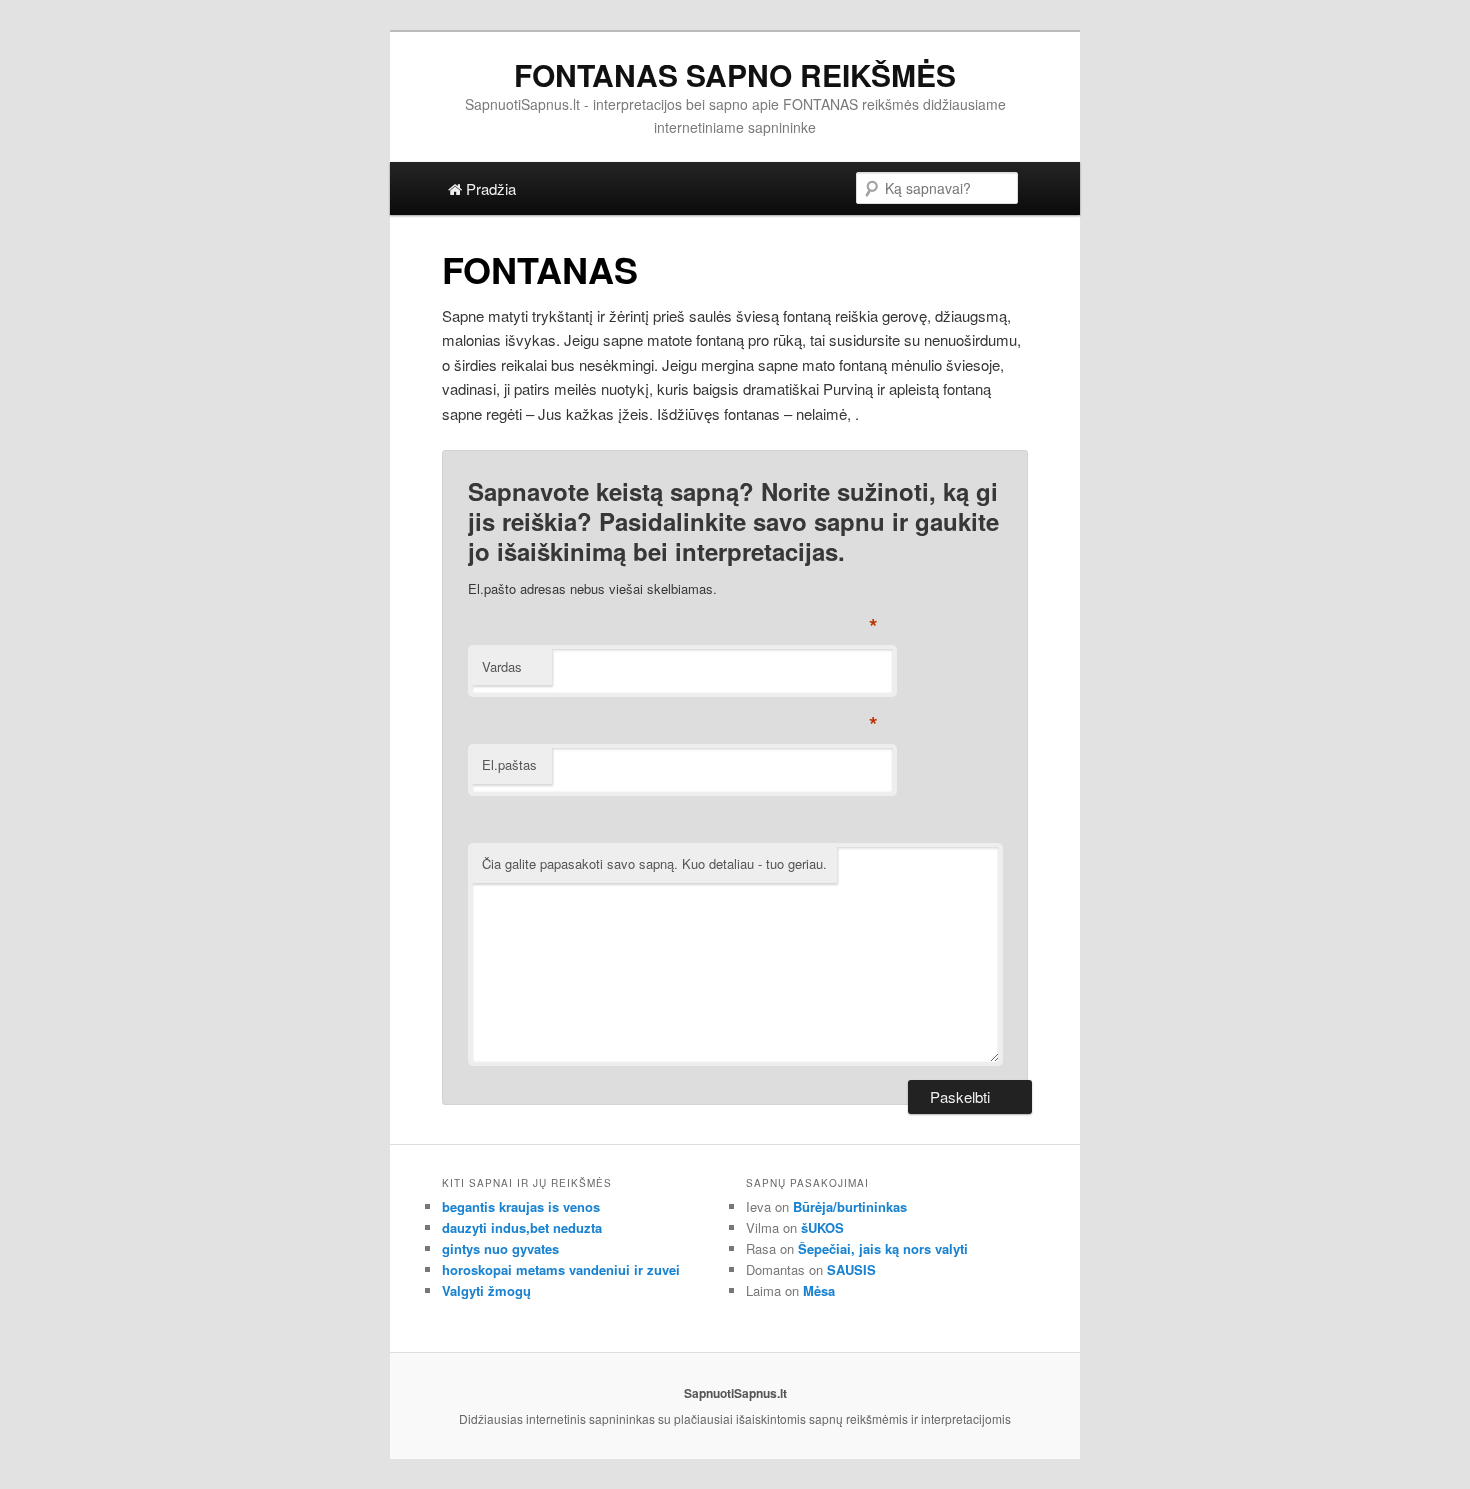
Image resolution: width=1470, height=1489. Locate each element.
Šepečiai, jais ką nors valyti (883, 1248)
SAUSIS (851, 1269)
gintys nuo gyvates (500, 1248)
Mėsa (819, 1290)
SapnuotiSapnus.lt (735, 1393)
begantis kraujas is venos (521, 1206)
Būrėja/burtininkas (850, 1206)
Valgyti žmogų (486, 1290)
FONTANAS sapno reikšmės (735, 74)
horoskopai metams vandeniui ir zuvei (561, 1269)
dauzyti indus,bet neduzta (522, 1227)
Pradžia (489, 188)
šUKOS (822, 1227)
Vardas (502, 666)
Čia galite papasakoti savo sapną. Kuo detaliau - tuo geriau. (654, 863)
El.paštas (509, 764)
